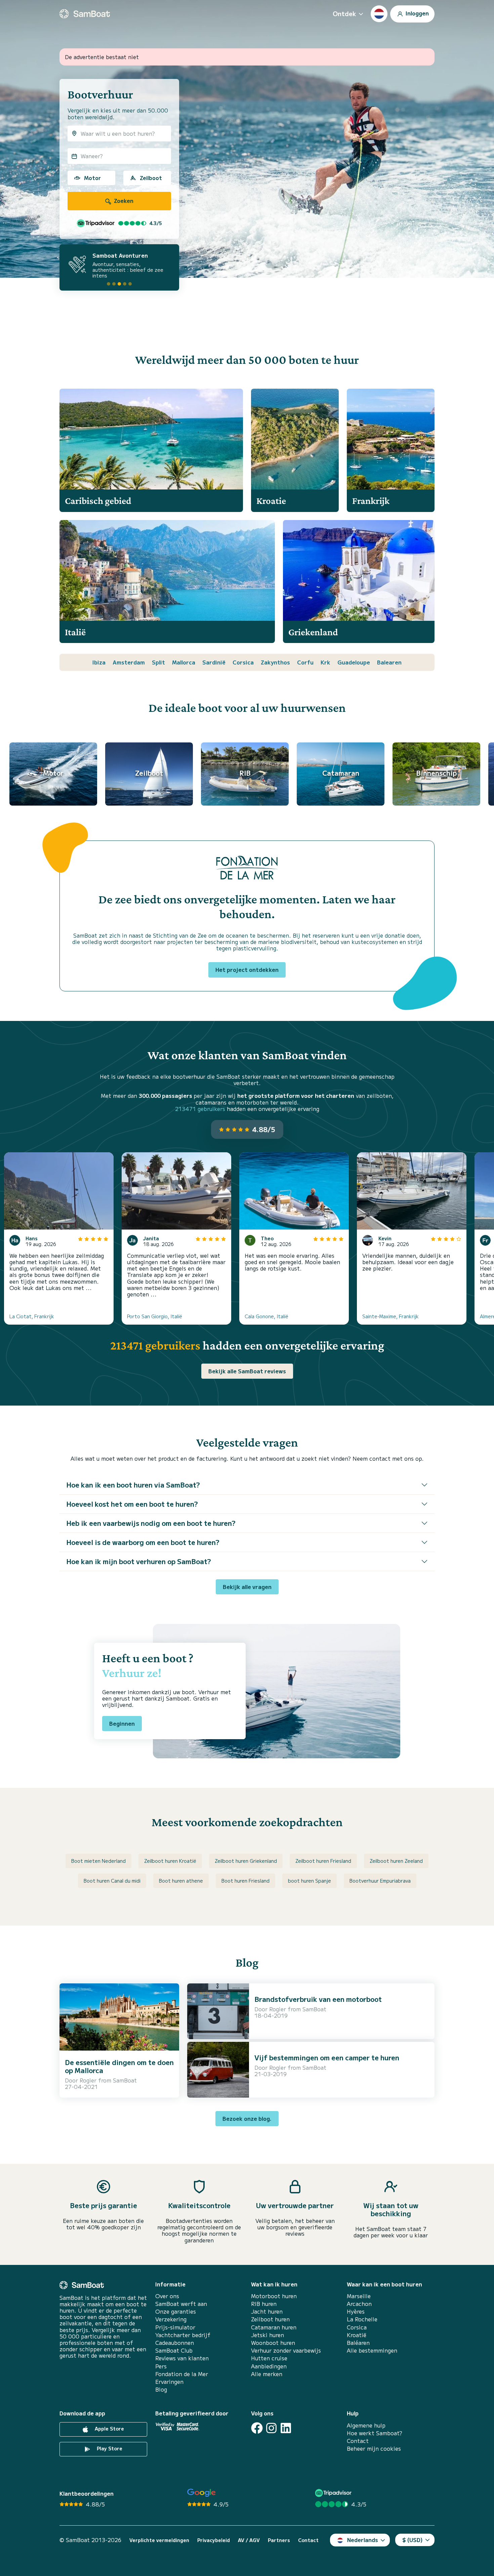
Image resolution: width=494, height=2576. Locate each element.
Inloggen (417, 13)
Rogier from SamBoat (108, 2080)
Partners (279, 2540)
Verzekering (171, 2319)
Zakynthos (275, 662)
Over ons (167, 2296)
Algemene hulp (366, 2425)
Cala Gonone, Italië (266, 1316)
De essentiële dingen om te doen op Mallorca (119, 2066)
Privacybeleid (214, 2540)
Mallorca (184, 662)
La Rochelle (362, 2319)
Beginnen (122, 1723)
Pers (161, 2366)
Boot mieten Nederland (98, 1861)
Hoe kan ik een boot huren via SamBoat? (133, 1485)
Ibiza (99, 662)
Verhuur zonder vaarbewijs (286, 2350)
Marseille (359, 2296)
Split (158, 662)
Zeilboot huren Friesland (323, 1861)
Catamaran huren (274, 2327)
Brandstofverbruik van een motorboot (318, 1999)
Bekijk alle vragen (247, 1587)
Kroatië (357, 2335)
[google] (201, 2493)
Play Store (109, 2448)
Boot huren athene (181, 1881)
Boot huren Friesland (245, 1881)
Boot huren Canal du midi (112, 1881)
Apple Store (109, 2429)
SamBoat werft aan (181, 2304)
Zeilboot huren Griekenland (246, 1861)
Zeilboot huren (270, 2319)
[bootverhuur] (85, 14)
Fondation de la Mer (182, 2374)
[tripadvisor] (334, 2493)
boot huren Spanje (310, 1881)
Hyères (356, 2311)
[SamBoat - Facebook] (257, 2428)
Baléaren (358, 2343)
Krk (325, 662)
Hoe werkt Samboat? (375, 2433)
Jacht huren (267, 2311)
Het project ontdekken (247, 970)
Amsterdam (129, 662)
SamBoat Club (174, 2350)
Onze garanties (176, 2311)
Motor (92, 178)
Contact (358, 2441)
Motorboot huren (274, 2296)
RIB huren (264, 2304)
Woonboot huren (273, 2343)
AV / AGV (249, 2540)
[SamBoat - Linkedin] (286, 2428)
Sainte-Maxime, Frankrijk (390, 1316)
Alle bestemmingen (372, 2350)
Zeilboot (151, 178)
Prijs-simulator (175, 2327)
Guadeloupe (354, 662)
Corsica (243, 662)
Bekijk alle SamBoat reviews (247, 1371)
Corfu (305, 662)
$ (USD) (413, 2540)
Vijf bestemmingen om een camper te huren (327, 2057)
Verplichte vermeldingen (159, 2540)
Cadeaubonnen (175, 2343)
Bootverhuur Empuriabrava (380, 1881)
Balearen (389, 662)
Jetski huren (267, 2335)
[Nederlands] (379, 14)
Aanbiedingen (269, 2366)
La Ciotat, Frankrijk (32, 1316)
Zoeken (123, 201)
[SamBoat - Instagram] (271, 2428)
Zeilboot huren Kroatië (170, 1861)
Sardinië (214, 662)
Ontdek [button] (344, 13)
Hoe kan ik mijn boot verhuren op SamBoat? (139, 1561)
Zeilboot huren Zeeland (396, 1861)
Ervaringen (169, 2382)
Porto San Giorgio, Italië (155, 1316)
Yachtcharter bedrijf (183, 2335)
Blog (161, 2389)
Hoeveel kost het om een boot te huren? (132, 1504)
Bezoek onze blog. (247, 2118)
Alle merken (267, 2374)
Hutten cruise (269, 2358)
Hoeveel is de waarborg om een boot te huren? (143, 1542)
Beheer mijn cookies (374, 2449)
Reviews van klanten (182, 2358)
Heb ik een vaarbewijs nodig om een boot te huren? (151, 1523)
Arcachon (359, 2304)
